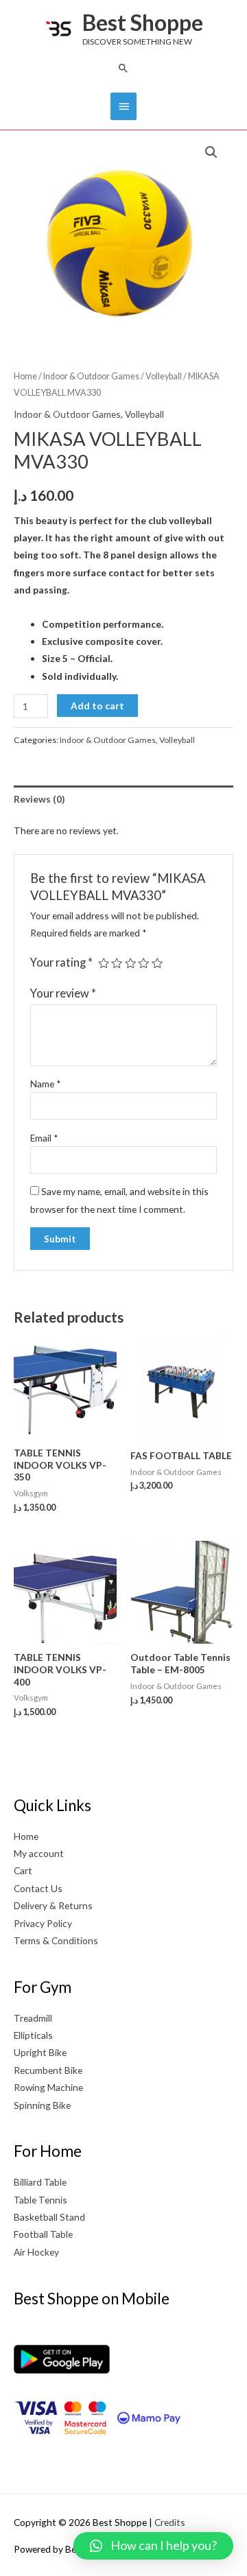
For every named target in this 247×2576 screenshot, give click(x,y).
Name (46, 1084)
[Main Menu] (123, 106)
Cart (23, 1870)
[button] (123, 68)
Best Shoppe (143, 22)
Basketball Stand (49, 2217)
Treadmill (33, 2018)
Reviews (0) (39, 799)
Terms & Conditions (56, 1940)
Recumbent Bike (48, 2070)
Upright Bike (40, 2052)
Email (44, 1138)
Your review (63, 993)
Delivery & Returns (53, 1905)
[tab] (123, 799)
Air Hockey (36, 2252)
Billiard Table (40, 2182)
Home (25, 376)
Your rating (61, 962)
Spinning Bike (42, 2105)
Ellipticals (33, 2035)
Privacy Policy (43, 1923)
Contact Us (38, 1888)
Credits (170, 2522)
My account (39, 1853)
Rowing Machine (48, 2087)
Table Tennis (40, 2200)
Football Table (43, 2234)
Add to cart (97, 706)
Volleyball (164, 376)
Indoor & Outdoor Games (91, 376)
